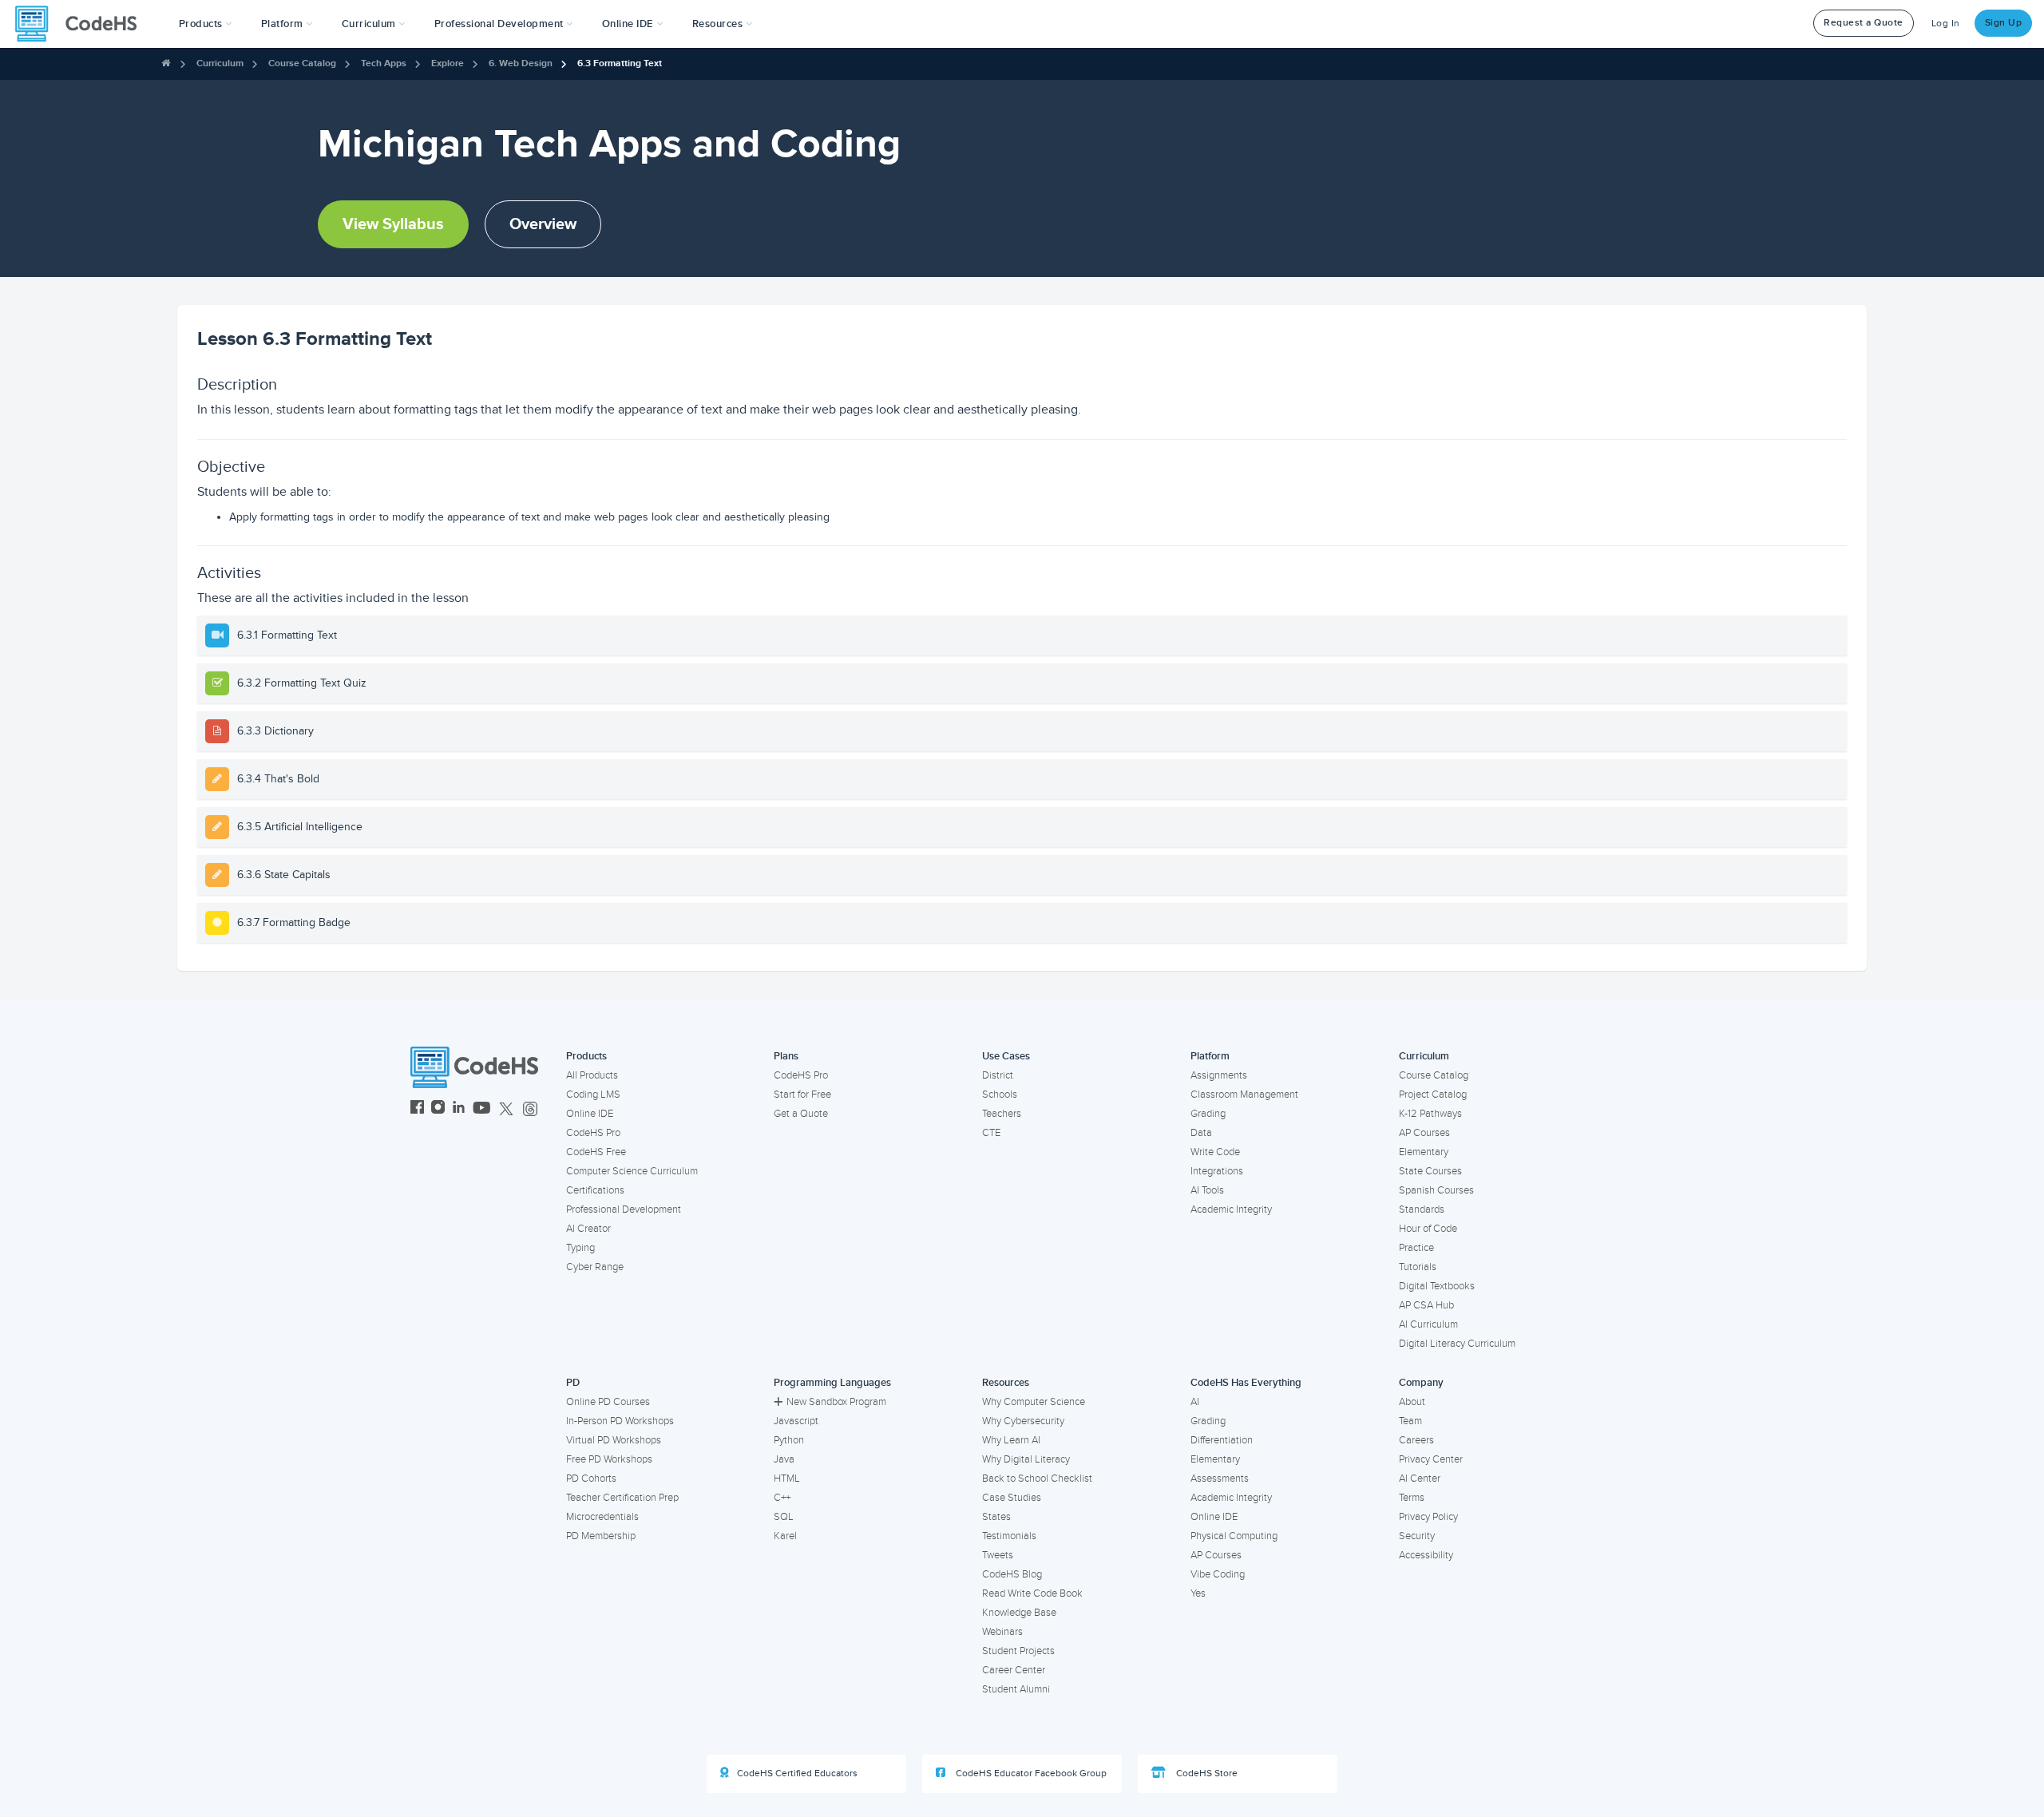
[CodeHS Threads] (530, 1109)
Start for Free (802, 1095)
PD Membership (601, 1536)
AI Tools (1207, 1190)
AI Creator (588, 1229)
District (998, 1075)
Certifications (595, 1190)
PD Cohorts (591, 1479)
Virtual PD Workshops (614, 1440)
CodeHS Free (596, 1152)
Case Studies (1012, 1498)
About (1412, 1402)
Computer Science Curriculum (632, 1171)
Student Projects (1018, 1651)
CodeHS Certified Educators (797, 1773)
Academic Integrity (1231, 1209)
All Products (592, 1075)
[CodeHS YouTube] (482, 1109)
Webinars (1002, 1632)
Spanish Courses (1436, 1190)
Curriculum (220, 63)
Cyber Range (595, 1267)
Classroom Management (1244, 1095)
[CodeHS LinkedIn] (459, 1109)
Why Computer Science (1034, 1402)
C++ (782, 1498)
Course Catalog (302, 63)
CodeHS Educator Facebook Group (1030, 1773)
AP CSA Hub (1426, 1305)
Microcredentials (602, 1517)
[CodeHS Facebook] (417, 1109)
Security (1417, 1536)
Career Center (1014, 1670)
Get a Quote (801, 1114)
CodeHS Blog (1012, 1574)
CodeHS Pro (593, 1133)
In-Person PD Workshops (620, 1421)
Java (784, 1459)
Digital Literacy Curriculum (1457, 1344)
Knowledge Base (1019, 1613)
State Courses (1430, 1171)
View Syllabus (393, 224)
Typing (580, 1248)
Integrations (1217, 1171)
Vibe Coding (1218, 1574)
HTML (787, 1479)
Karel (785, 1536)
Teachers (1002, 1114)
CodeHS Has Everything (1246, 1383)
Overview (543, 224)
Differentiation (1222, 1440)
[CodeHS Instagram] (438, 1109)
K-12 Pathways (1430, 1114)
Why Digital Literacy (1026, 1459)
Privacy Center (1431, 1459)
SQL (784, 1517)
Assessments (1220, 1479)
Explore (448, 63)
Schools (1000, 1095)
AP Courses (1424, 1133)
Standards (1422, 1209)
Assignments (1219, 1075)
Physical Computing (1234, 1536)
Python (789, 1440)
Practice (1416, 1248)
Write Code (1215, 1152)
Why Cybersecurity (1023, 1421)
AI (1195, 1402)
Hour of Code (1428, 1229)
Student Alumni (1016, 1689)
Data (1201, 1133)
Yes (1198, 1593)
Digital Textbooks (1437, 1286)
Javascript (796, 1421)
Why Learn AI (1011, 1440)
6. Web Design (521, 63)
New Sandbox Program (836, 1402)
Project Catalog (1433, 1095)
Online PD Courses (608, 1402)
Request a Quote (1864, 23)
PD (573, 1383)
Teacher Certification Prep (622, 1498)
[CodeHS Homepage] (82, 24)
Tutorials (1418, 1267)
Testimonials (1009, 1536)
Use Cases (1006, 1056)
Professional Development (624, 1209)
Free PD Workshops (609, 1459)
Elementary (1424, 1152)
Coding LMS (593, 1095)
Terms (1412, 1498)
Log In (1946, 24)
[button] (206, 24)
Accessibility (1426, 1555)
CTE (991, 1133)
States (996, 1517)
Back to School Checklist (1037, 1479)
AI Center (1420, 1479)
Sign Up (2004, 23)
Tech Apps (384, 63)
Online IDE (590, 1114)
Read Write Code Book (1032, 1593)
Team (1410, 1421)
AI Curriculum (1428, 1324)
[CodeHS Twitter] (506, 1109)
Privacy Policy (1428, 1517)
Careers (1416, 1440)
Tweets (998, 1555)
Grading (1208, 1114)
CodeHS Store (1206, 1773)
